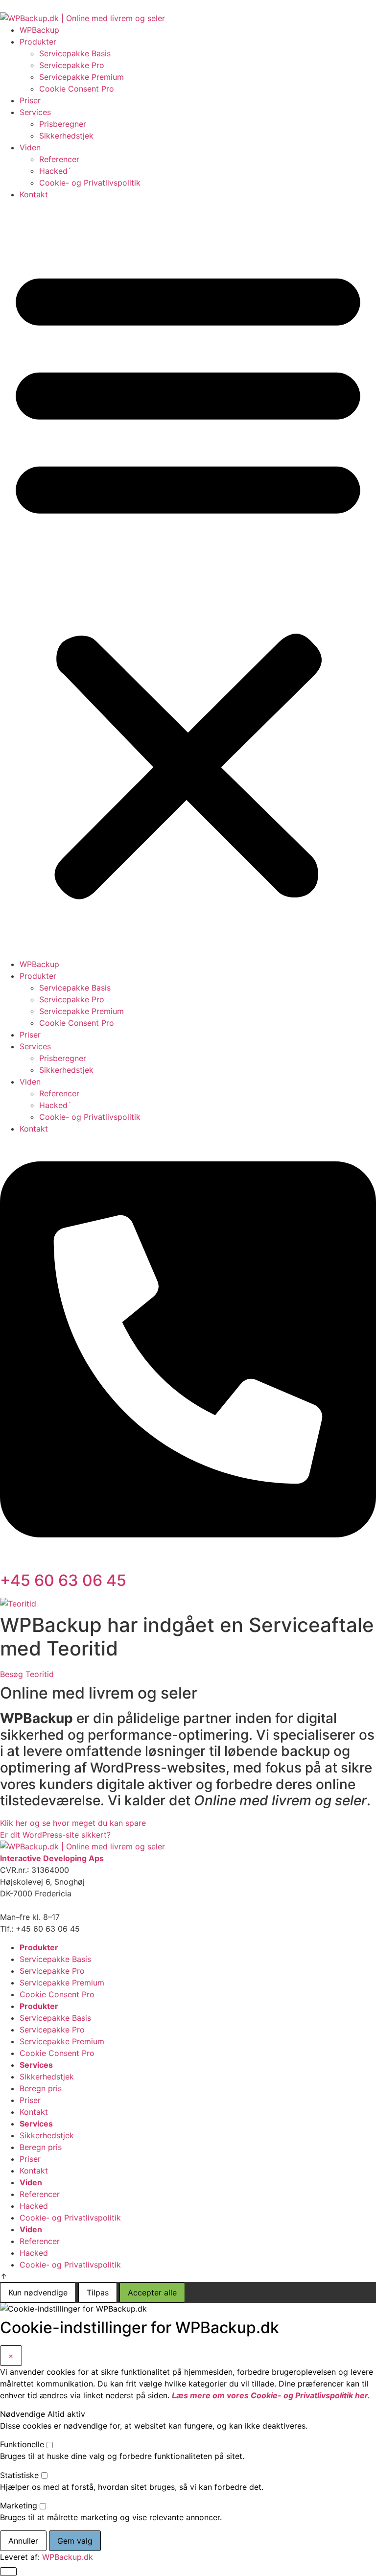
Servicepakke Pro (72, 65)
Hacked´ (55, 171)
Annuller (23, 2541)
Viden (30, 147)
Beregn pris (41, 2088)
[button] (188, 579)
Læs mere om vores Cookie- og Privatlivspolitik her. (271, 2395)
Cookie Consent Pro (77, 89)
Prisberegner (63, 124)
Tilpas (98, 2292)
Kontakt (34, 194)
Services (35, 112)
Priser (30, 100)
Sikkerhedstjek (66, 136)
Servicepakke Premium (82, 77)
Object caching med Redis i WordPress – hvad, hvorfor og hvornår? (245, 6)
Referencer (59, 159)
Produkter (38, 42)
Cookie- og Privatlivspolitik (90, 183)
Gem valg (75, 2541)
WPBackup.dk (68, 2557)
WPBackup (39, 30)
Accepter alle (152, 2292)
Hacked (34, 2206)
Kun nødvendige (38, 2292)
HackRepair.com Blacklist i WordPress (82, 6)
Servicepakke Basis (75, 53)
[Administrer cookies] (8, 2572)
